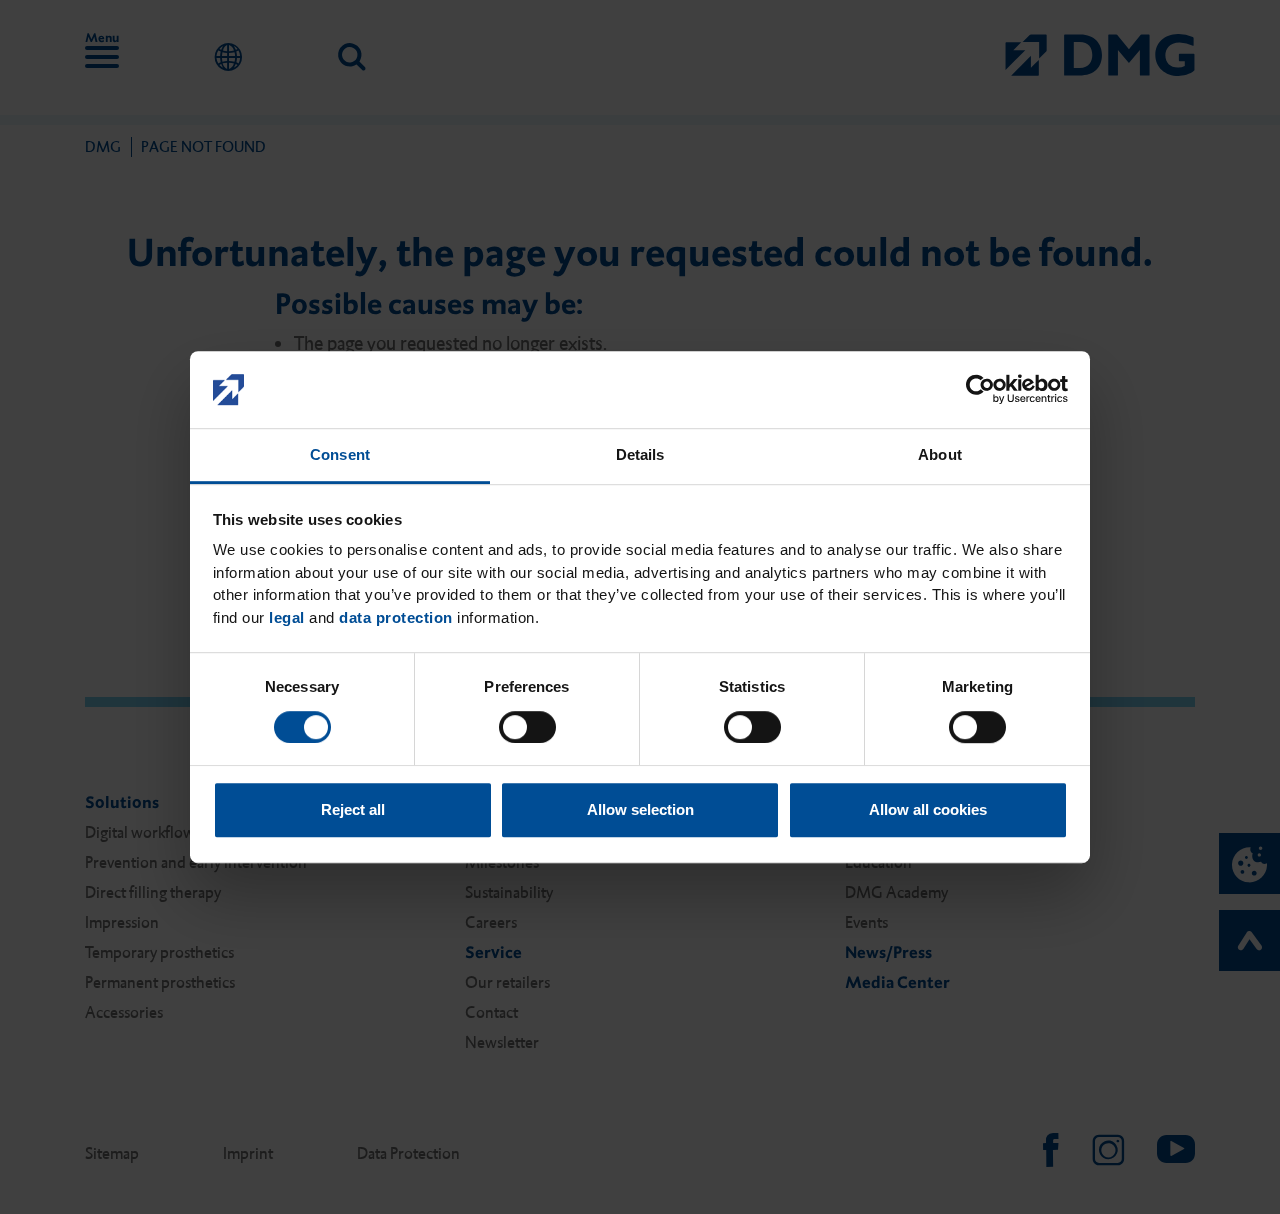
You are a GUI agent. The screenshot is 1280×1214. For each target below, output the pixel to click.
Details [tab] (640, 454)
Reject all (353, 809)
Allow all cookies (928, 809)
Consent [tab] (340, 454)
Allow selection (640, 809)
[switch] (527, 727)
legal (287, 617)
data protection (396, 617)
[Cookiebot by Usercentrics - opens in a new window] (980, 390)
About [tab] (940, 454)
